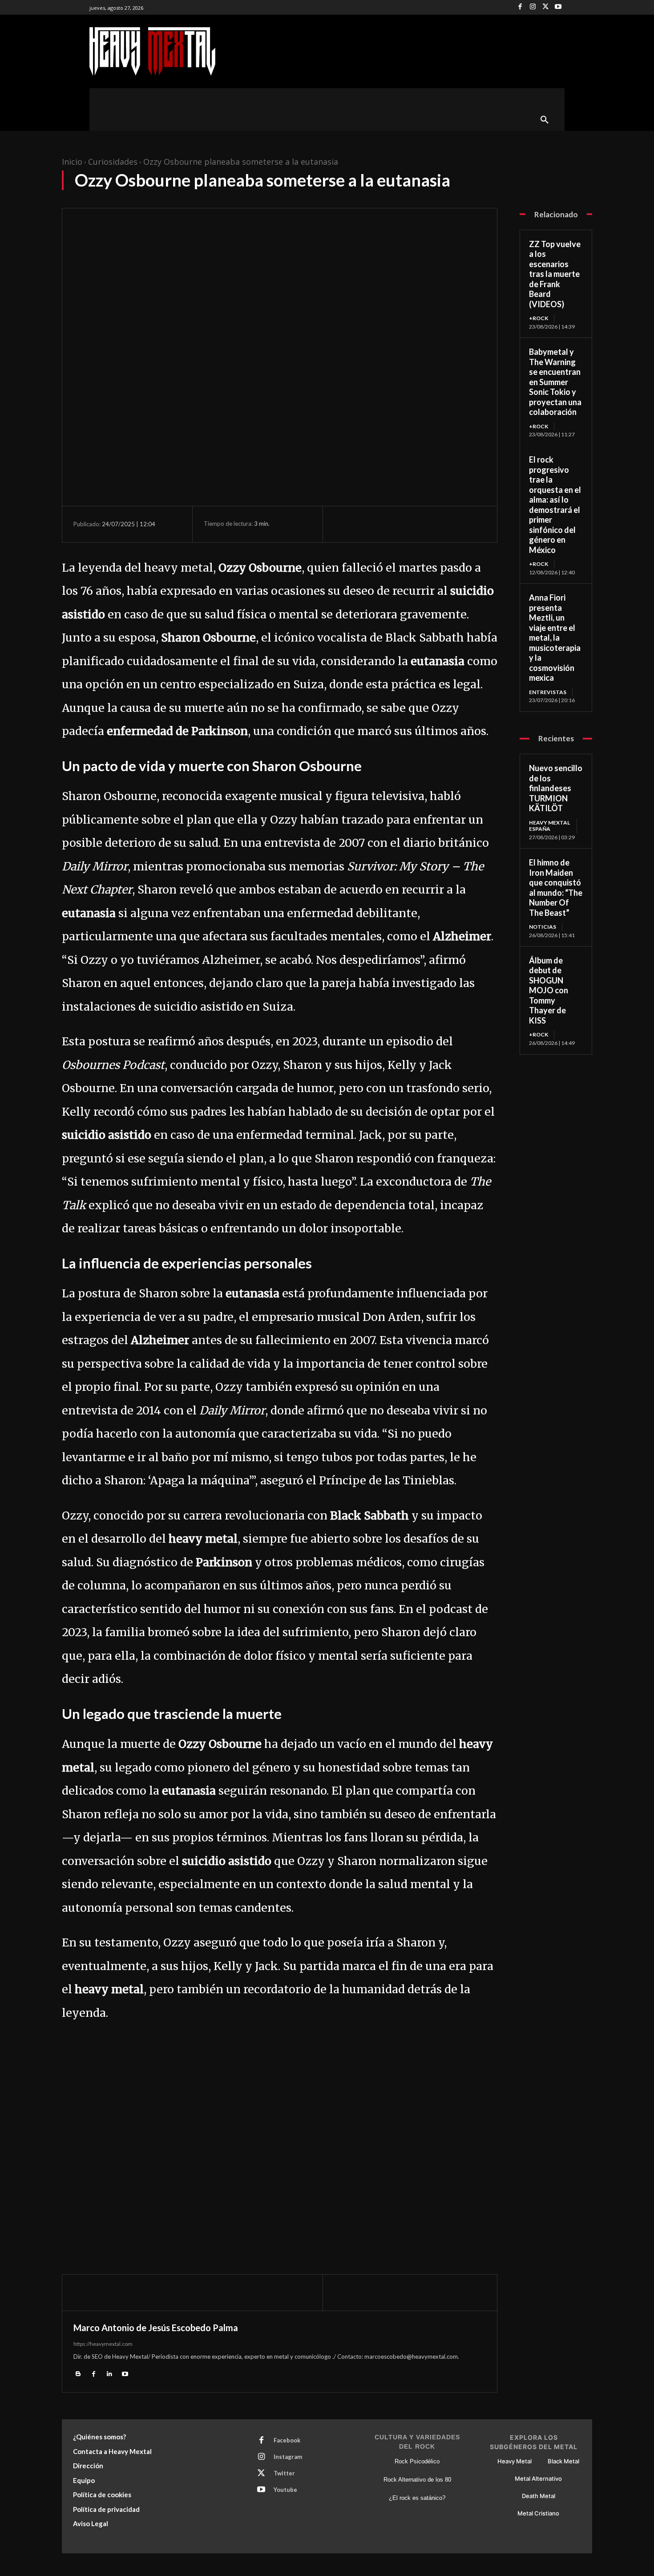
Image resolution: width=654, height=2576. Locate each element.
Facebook (287, 2440)
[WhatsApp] (404, 524)
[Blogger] (78, 2373)
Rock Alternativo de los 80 (417, 2480)
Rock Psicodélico (417, 2461)
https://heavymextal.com (103, 2344)
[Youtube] (558, 7)
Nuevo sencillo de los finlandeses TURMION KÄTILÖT (556, 788)
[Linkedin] (109, 2373)
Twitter (284, 2473)
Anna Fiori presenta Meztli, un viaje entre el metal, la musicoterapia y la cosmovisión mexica (555, 638)
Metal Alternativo (538, 2478)
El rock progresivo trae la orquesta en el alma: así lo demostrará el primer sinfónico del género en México (555, 505)
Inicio (72, 162)
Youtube (285, 2490)
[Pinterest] (384, 524)
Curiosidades (113, 162)
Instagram (288, 2457)
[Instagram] (533, 7)
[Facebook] (520, 7)
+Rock (539, 318)
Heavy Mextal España (549, 826)
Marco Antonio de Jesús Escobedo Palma (156, 2328)
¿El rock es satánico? (417, 2498)
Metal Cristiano (538, 2513)
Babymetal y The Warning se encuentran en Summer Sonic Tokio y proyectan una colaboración (555, 382)
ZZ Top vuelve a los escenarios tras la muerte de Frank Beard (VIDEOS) (555, 274)
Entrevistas (548, 692)
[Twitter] (546, 7)
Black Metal (563, 2461)
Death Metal (539, 2496)
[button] (545, 120)
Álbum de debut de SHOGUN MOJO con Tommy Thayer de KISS (549, 990)
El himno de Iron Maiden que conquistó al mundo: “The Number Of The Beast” (556, 888)
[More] (425, 524)
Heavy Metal (515, 2461)
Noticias (543, 927)
